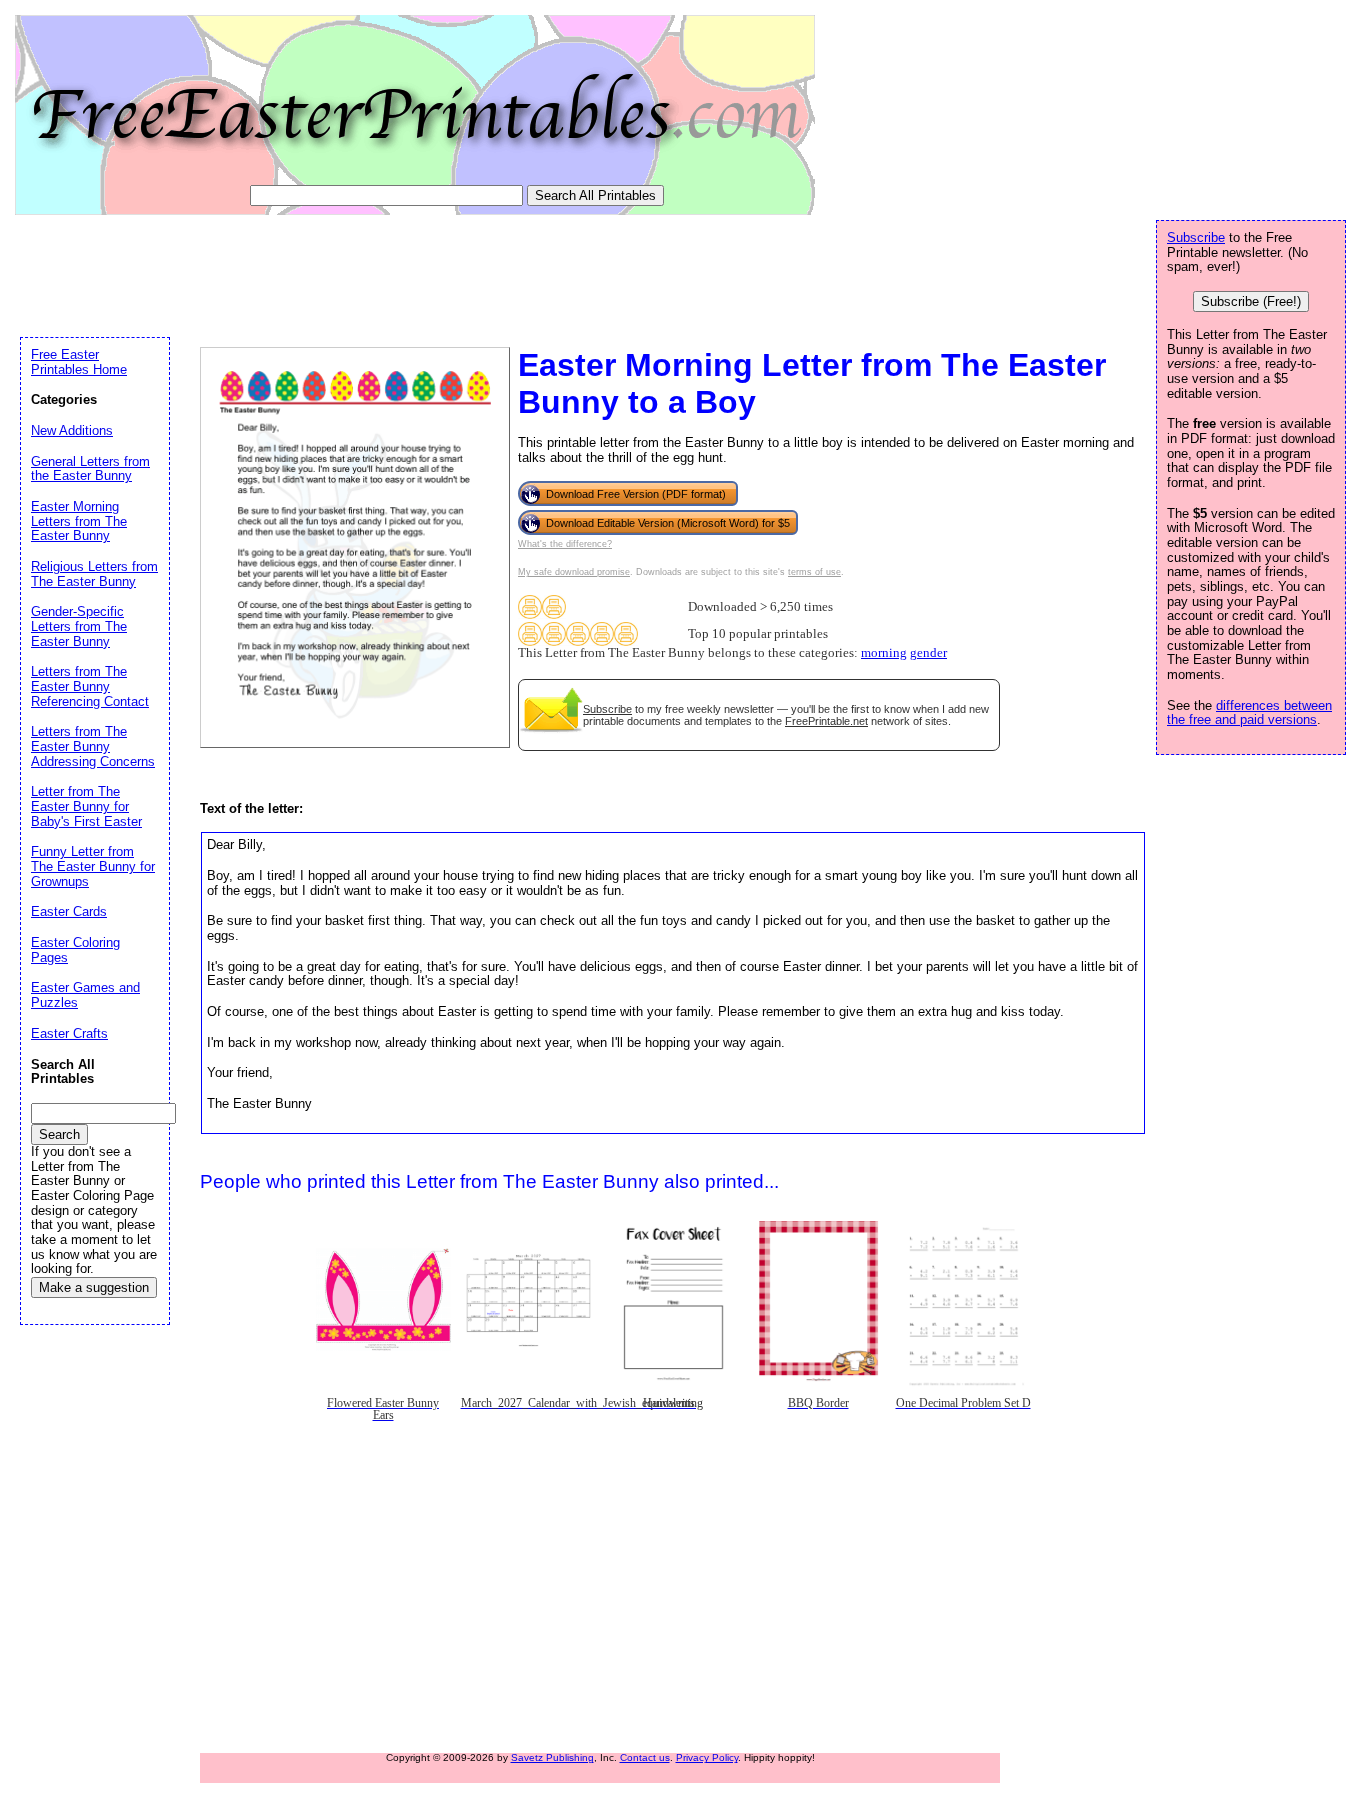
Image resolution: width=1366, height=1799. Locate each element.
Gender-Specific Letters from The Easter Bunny (79, 626)
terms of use (814, 572)
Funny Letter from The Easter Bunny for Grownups (93, 866)
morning (884, 653)
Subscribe (607, 709)
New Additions (72, 430)
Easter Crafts (69, 1033)
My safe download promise (574, 572)
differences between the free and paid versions (1249, 713)
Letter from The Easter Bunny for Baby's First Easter (86, 806)
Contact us (645, 1757)
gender (928, 653)
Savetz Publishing (552, 1757)
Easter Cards (69, 911)
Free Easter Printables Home (79, 362)
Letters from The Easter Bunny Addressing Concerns (93, 746)
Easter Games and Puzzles (85, 995)
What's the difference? (565, 544)
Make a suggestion (94, 1287)
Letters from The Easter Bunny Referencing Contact (90, 686)
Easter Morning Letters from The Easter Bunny (79, 521)
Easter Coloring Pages (75, 950)
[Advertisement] (384, 272)
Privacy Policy (707, 1757)
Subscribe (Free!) (1251, 301)
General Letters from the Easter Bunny (90, 469)
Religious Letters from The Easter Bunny (94, 574)
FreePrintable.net (826, 721)
